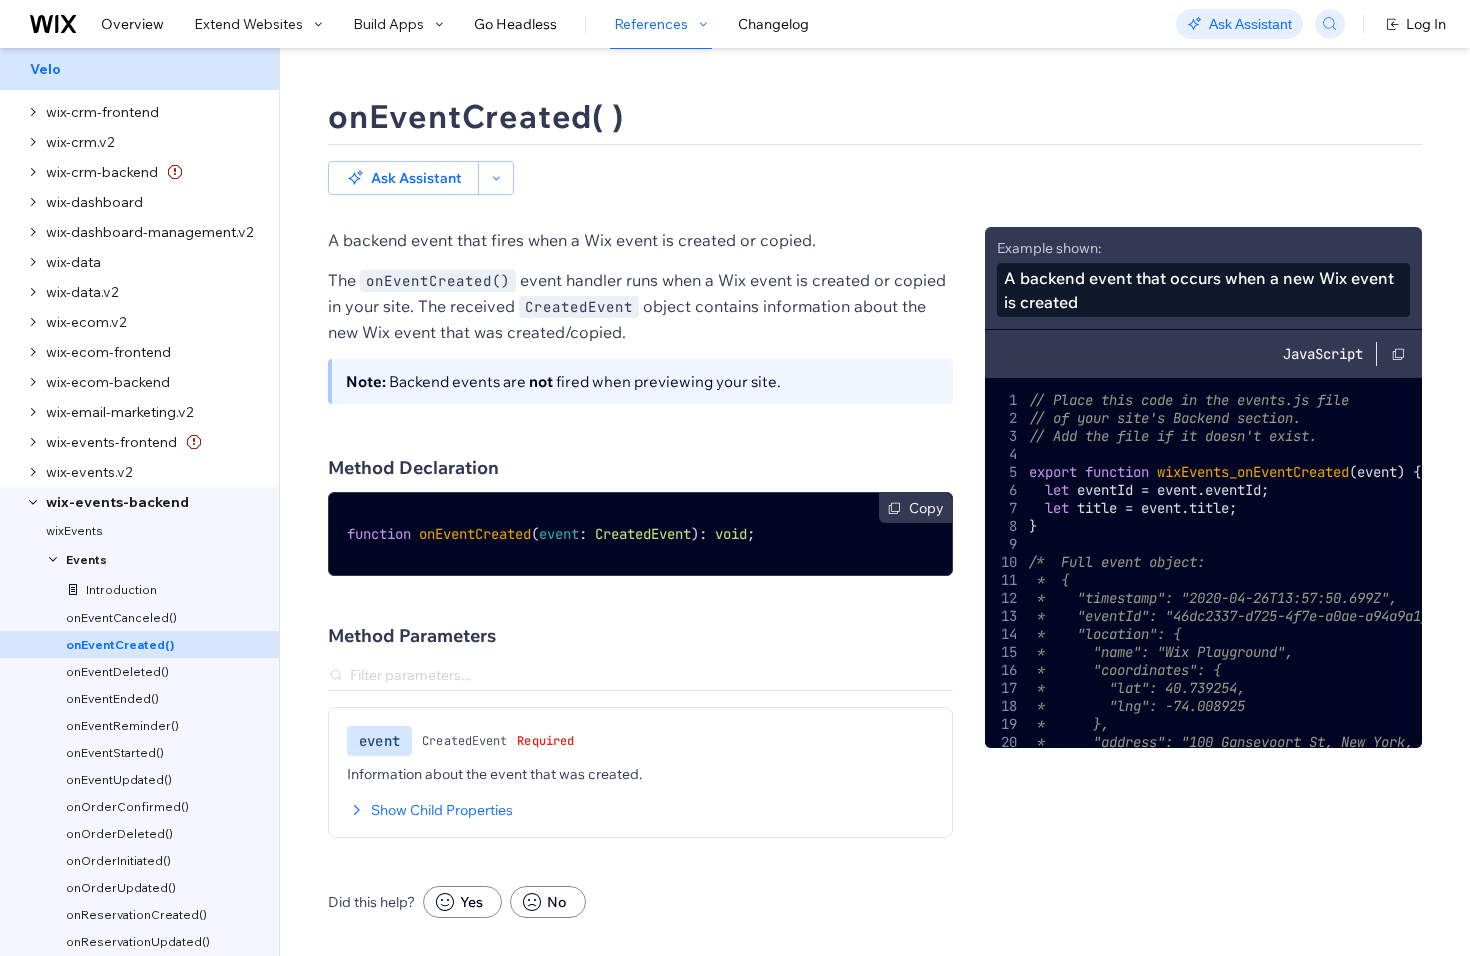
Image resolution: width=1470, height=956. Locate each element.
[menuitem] (139, 69)
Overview (132, 24)
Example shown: (1049, 248)
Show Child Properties (442, 810)
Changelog (773, 24)
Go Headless (515, 24)
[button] (403, 178)
